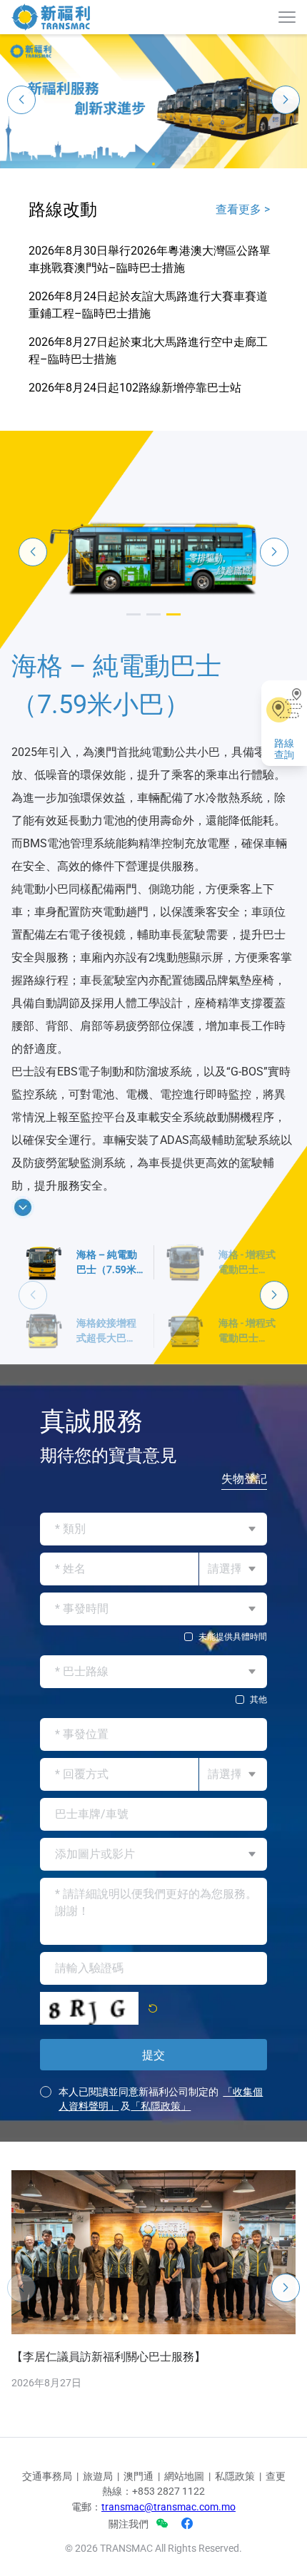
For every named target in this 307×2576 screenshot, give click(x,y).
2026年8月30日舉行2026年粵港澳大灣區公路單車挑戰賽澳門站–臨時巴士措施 (150, 259)
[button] (153, 164)
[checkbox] (153, 1708)
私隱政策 (235, 2547)
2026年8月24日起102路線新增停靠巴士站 (135, 388)
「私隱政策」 (161, 2177)
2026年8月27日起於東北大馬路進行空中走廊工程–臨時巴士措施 (148, 351)
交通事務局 (47, 2547)
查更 (276, 2547)
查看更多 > (243, 209)
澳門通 (139, 2547)
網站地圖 (184, 2547)
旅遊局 (98, 2547)
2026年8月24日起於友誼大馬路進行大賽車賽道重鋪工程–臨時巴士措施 (148, 305)
